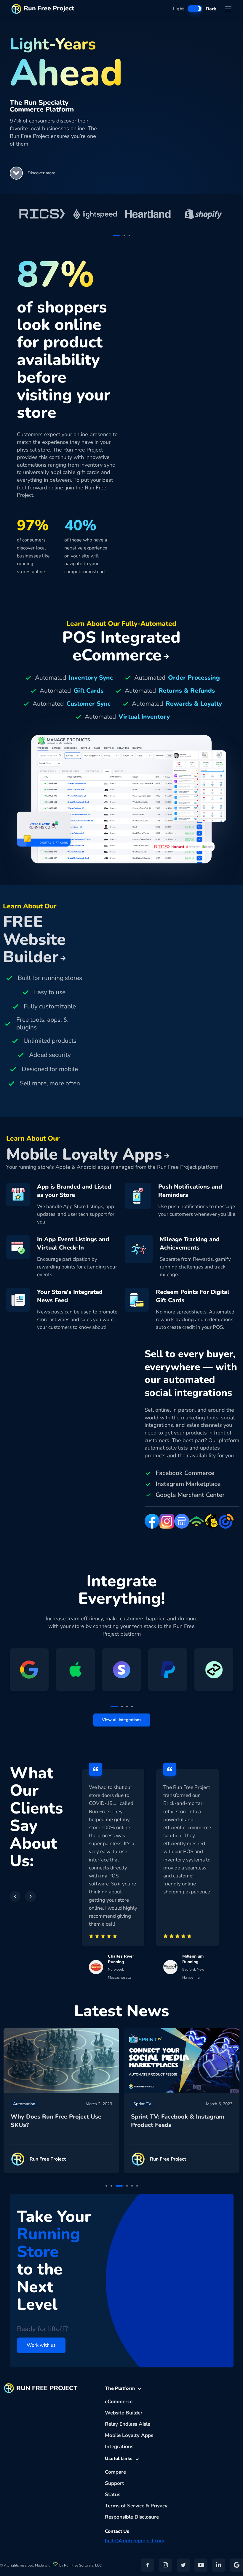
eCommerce (119, 2402)
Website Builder (124, 2413)
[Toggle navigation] (228, 9)
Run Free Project (49, 8)
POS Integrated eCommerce (121, 646)
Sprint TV (142, 2104)
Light (178, 9)
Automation (24, 2104)
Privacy (159, 2506)
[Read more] (61, 2061)
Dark (211, 9)
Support (115, 2483)
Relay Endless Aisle (128, 2424)
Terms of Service (125, 2506)
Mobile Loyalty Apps (129, 2435)
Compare (115, 2472)
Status (113, 2494)
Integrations (119, 2447)
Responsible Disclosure (132, 2517)
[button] (16, 173)
